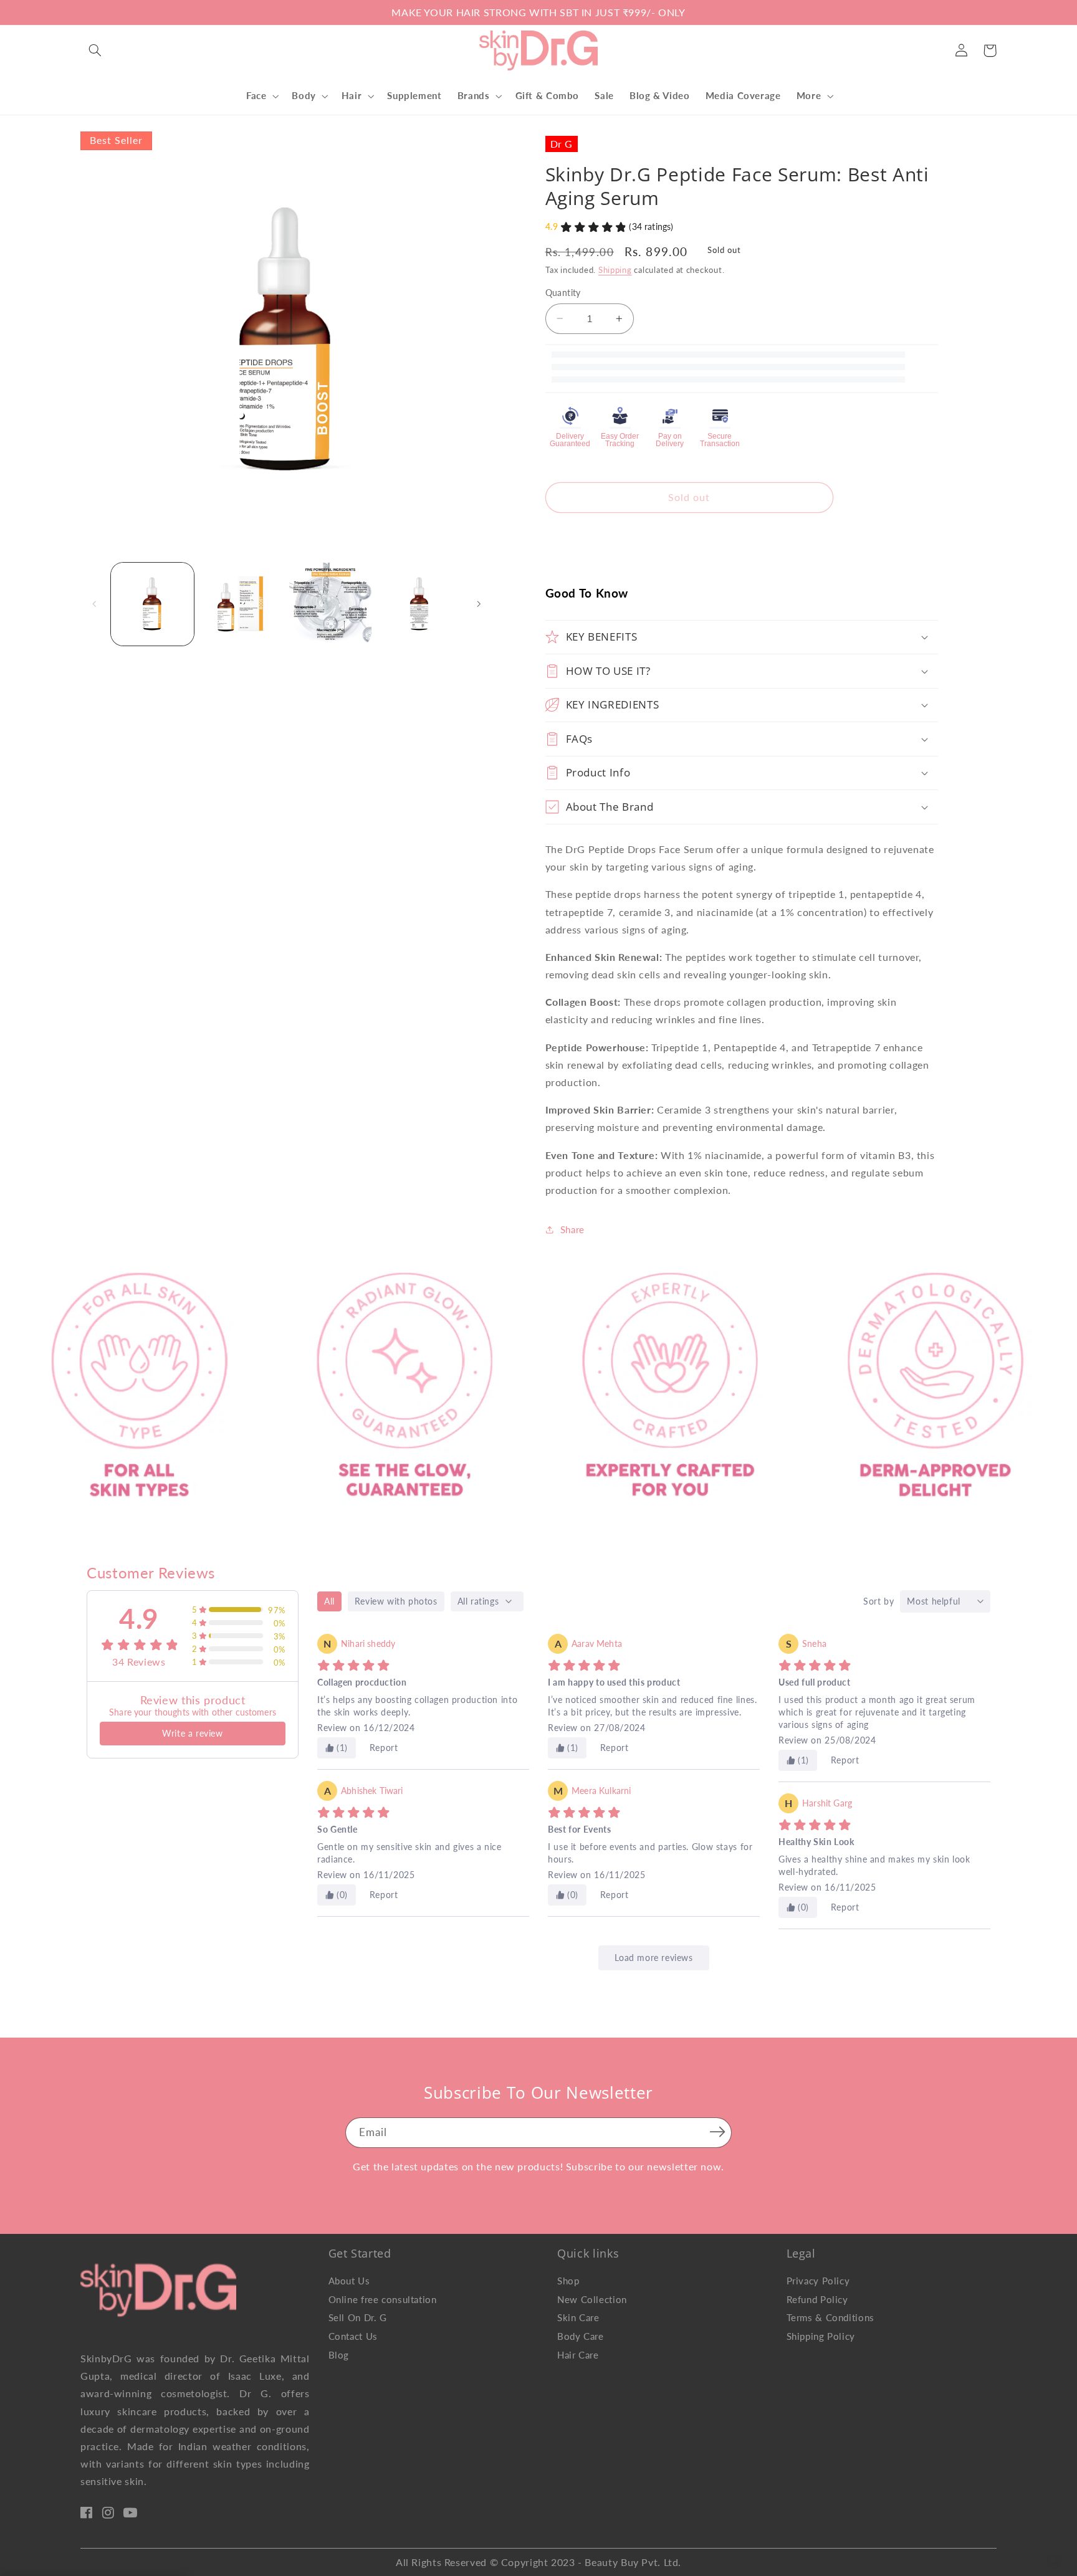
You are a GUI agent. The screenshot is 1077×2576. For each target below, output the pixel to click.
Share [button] (572, 1229)
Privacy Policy (818, 2281)
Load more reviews (653, 1958)
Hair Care (578, 2355)
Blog (339, 2355)
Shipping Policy (821, 2336)
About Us (349, 2281)
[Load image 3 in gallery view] (330, 604)
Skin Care (578, 2317)
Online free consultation (383, 2299)
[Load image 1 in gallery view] (152, 604)
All (329, 1601)
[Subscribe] (717, 2132)
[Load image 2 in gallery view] (241, 604)
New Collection (592, 2299)
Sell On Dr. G (358, 2317)
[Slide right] (479, 604)
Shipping (615, 270)
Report (384, 1748)
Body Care (581, 2336)
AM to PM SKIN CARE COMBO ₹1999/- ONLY (317, 12)
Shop (568, 2281)
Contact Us (353, 2336)
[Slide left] (94, 604)
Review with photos (396, 1601)
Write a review (192, 1733)
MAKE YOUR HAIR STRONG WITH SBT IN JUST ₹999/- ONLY (538, 12)
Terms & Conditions (830, 2317)
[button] (95, 50)
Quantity (563, 293)
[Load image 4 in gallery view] (419, 604)
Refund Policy (817, 2299)
